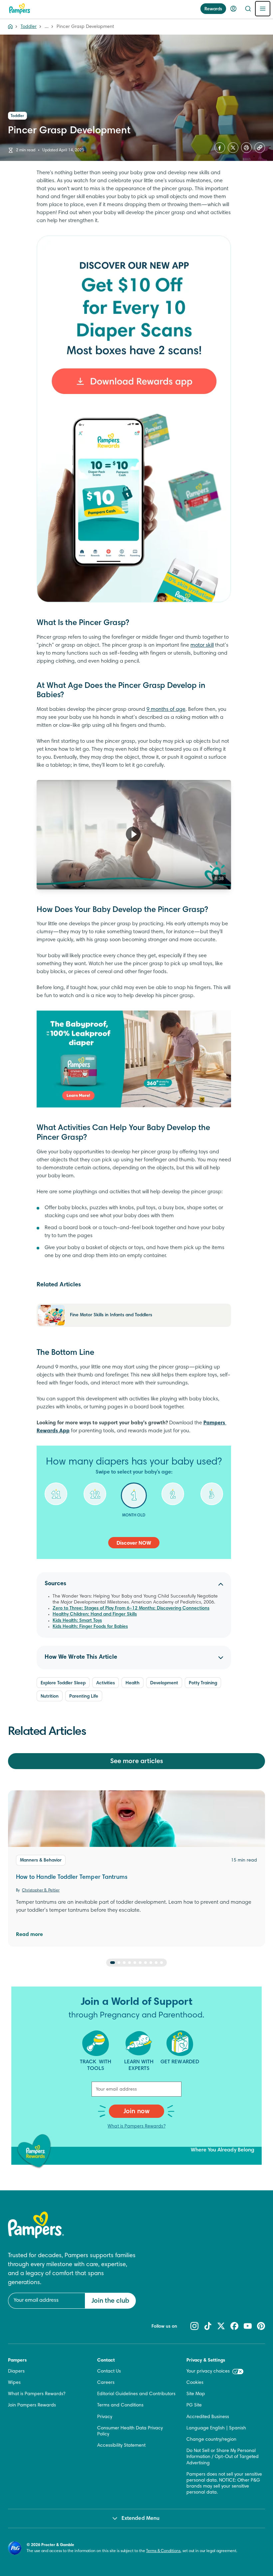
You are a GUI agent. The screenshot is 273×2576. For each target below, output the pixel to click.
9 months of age (166, 709)
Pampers (17, 2361)
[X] (233, 148)
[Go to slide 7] (145, 1963)
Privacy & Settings (206, 2361)
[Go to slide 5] (135, 1963)
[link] (134, 419)
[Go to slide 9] (156, 1963)
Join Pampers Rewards (32, 2405)
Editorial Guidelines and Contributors (136, 2394)
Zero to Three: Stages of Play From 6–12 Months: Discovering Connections (131, 1609)
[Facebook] (220, 148)
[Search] (248, 9)
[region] (134, 835)
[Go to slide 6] (140, 1963)
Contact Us (109, 2372)
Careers (106, 2383)
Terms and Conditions (120, 2405)
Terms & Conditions (163, 2551)
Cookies (195, 2383)
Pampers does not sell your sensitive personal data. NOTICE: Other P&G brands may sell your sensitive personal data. (224, 2484)
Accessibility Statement (121, 2446)
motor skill (202, 645)
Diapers (16, 2372)
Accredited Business (208, 2417)
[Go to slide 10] (161, 1963)
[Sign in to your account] (233, 9)
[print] (246, 148)
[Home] (20, 9)
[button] (133, 834)
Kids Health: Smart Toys (77, 1621)
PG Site (194, 2405)
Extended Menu (140, 2518)
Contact (106, 2361)
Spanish (238, 2428)
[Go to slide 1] (113, 1963)
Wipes (14, 2383)
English (217, 2428)
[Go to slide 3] (124, 1963)
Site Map (196, 2394)
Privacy (105, 2417)
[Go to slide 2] (119, 1963)
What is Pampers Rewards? (136, 2126)
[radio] (56, 1499)
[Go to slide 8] (151, 1963)
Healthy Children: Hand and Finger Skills (95, 1614)
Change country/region (211, 2440)
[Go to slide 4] (130, 1963)
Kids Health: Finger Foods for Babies (90, 1627)
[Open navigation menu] (263, 9)
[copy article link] (260, 148)
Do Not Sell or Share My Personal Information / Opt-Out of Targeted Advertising (223, 2457)
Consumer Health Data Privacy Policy (130, 2431)
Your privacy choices (208, 2372)
